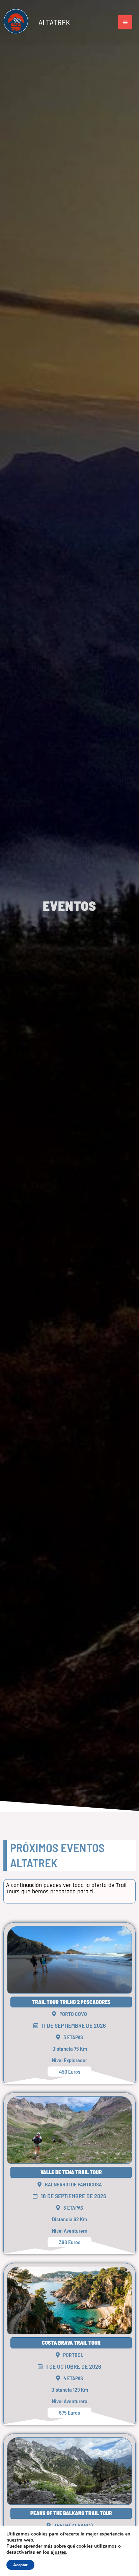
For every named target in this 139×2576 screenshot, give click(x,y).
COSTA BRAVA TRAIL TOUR (71, 2343)
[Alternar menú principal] (125, 22)
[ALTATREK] (16, 22)
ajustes (58, 2552)
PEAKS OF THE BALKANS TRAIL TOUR (71, 2513)
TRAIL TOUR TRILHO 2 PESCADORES (71, 2002)
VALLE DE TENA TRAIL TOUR (71, 2172)
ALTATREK (54, 22)
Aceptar (20, 2565)
